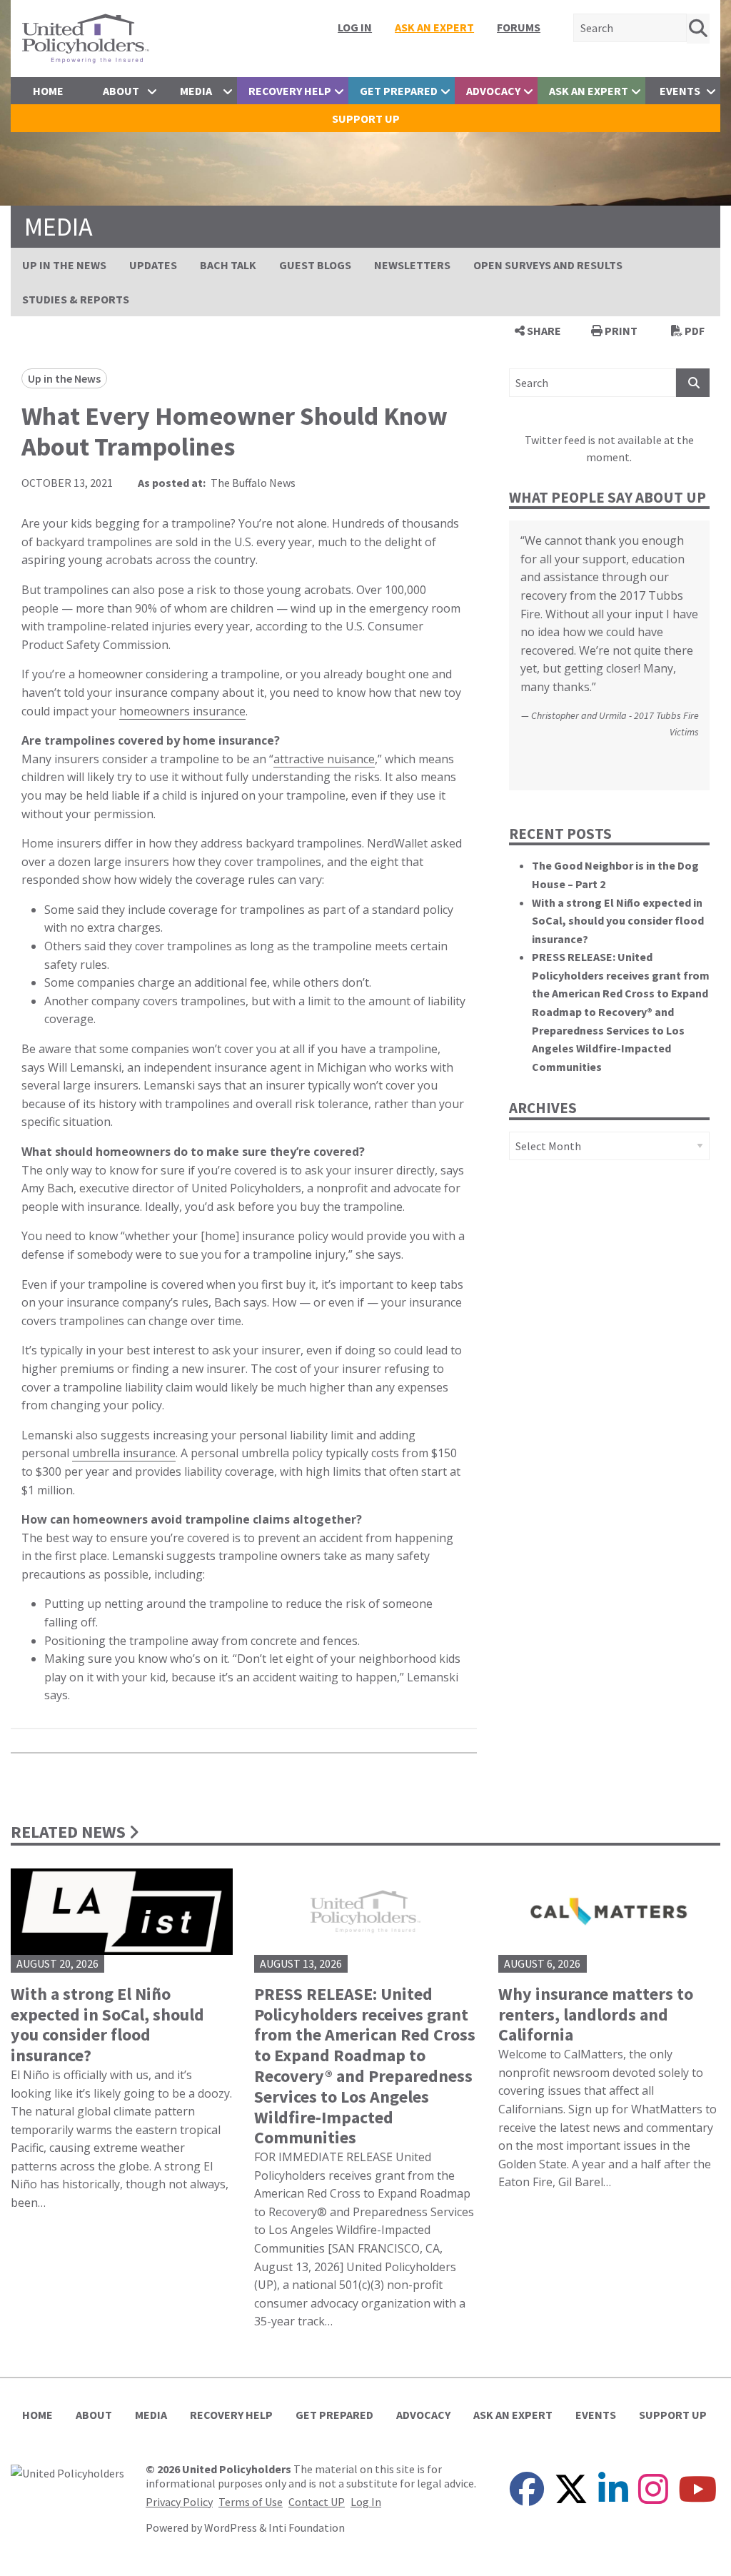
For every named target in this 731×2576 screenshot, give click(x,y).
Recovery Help (290, 91)
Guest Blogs (315, 265)
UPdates (153, 265)
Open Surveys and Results (548, 265)
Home (48, 91)
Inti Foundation (307, 2527)
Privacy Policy (179, 2502)
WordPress (231, 2527)
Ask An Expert (434, 27)
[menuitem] (355, 27)
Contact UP (317, 2502)
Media (196, 91)
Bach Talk (228, 265)
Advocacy (493, 91)
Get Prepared (399, 91)
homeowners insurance (182, 711)
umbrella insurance (124, 1453)
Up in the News (64, 265)
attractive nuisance (324, 759)
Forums (519, 27)
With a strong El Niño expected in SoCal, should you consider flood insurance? (618, 921)
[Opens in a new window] (67, 2471)
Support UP (366, 119)
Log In (355, 27)
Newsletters (412, 265)
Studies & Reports (76, 299)
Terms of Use (251, 2502)
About (121, 91)
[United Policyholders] (86, 37)
